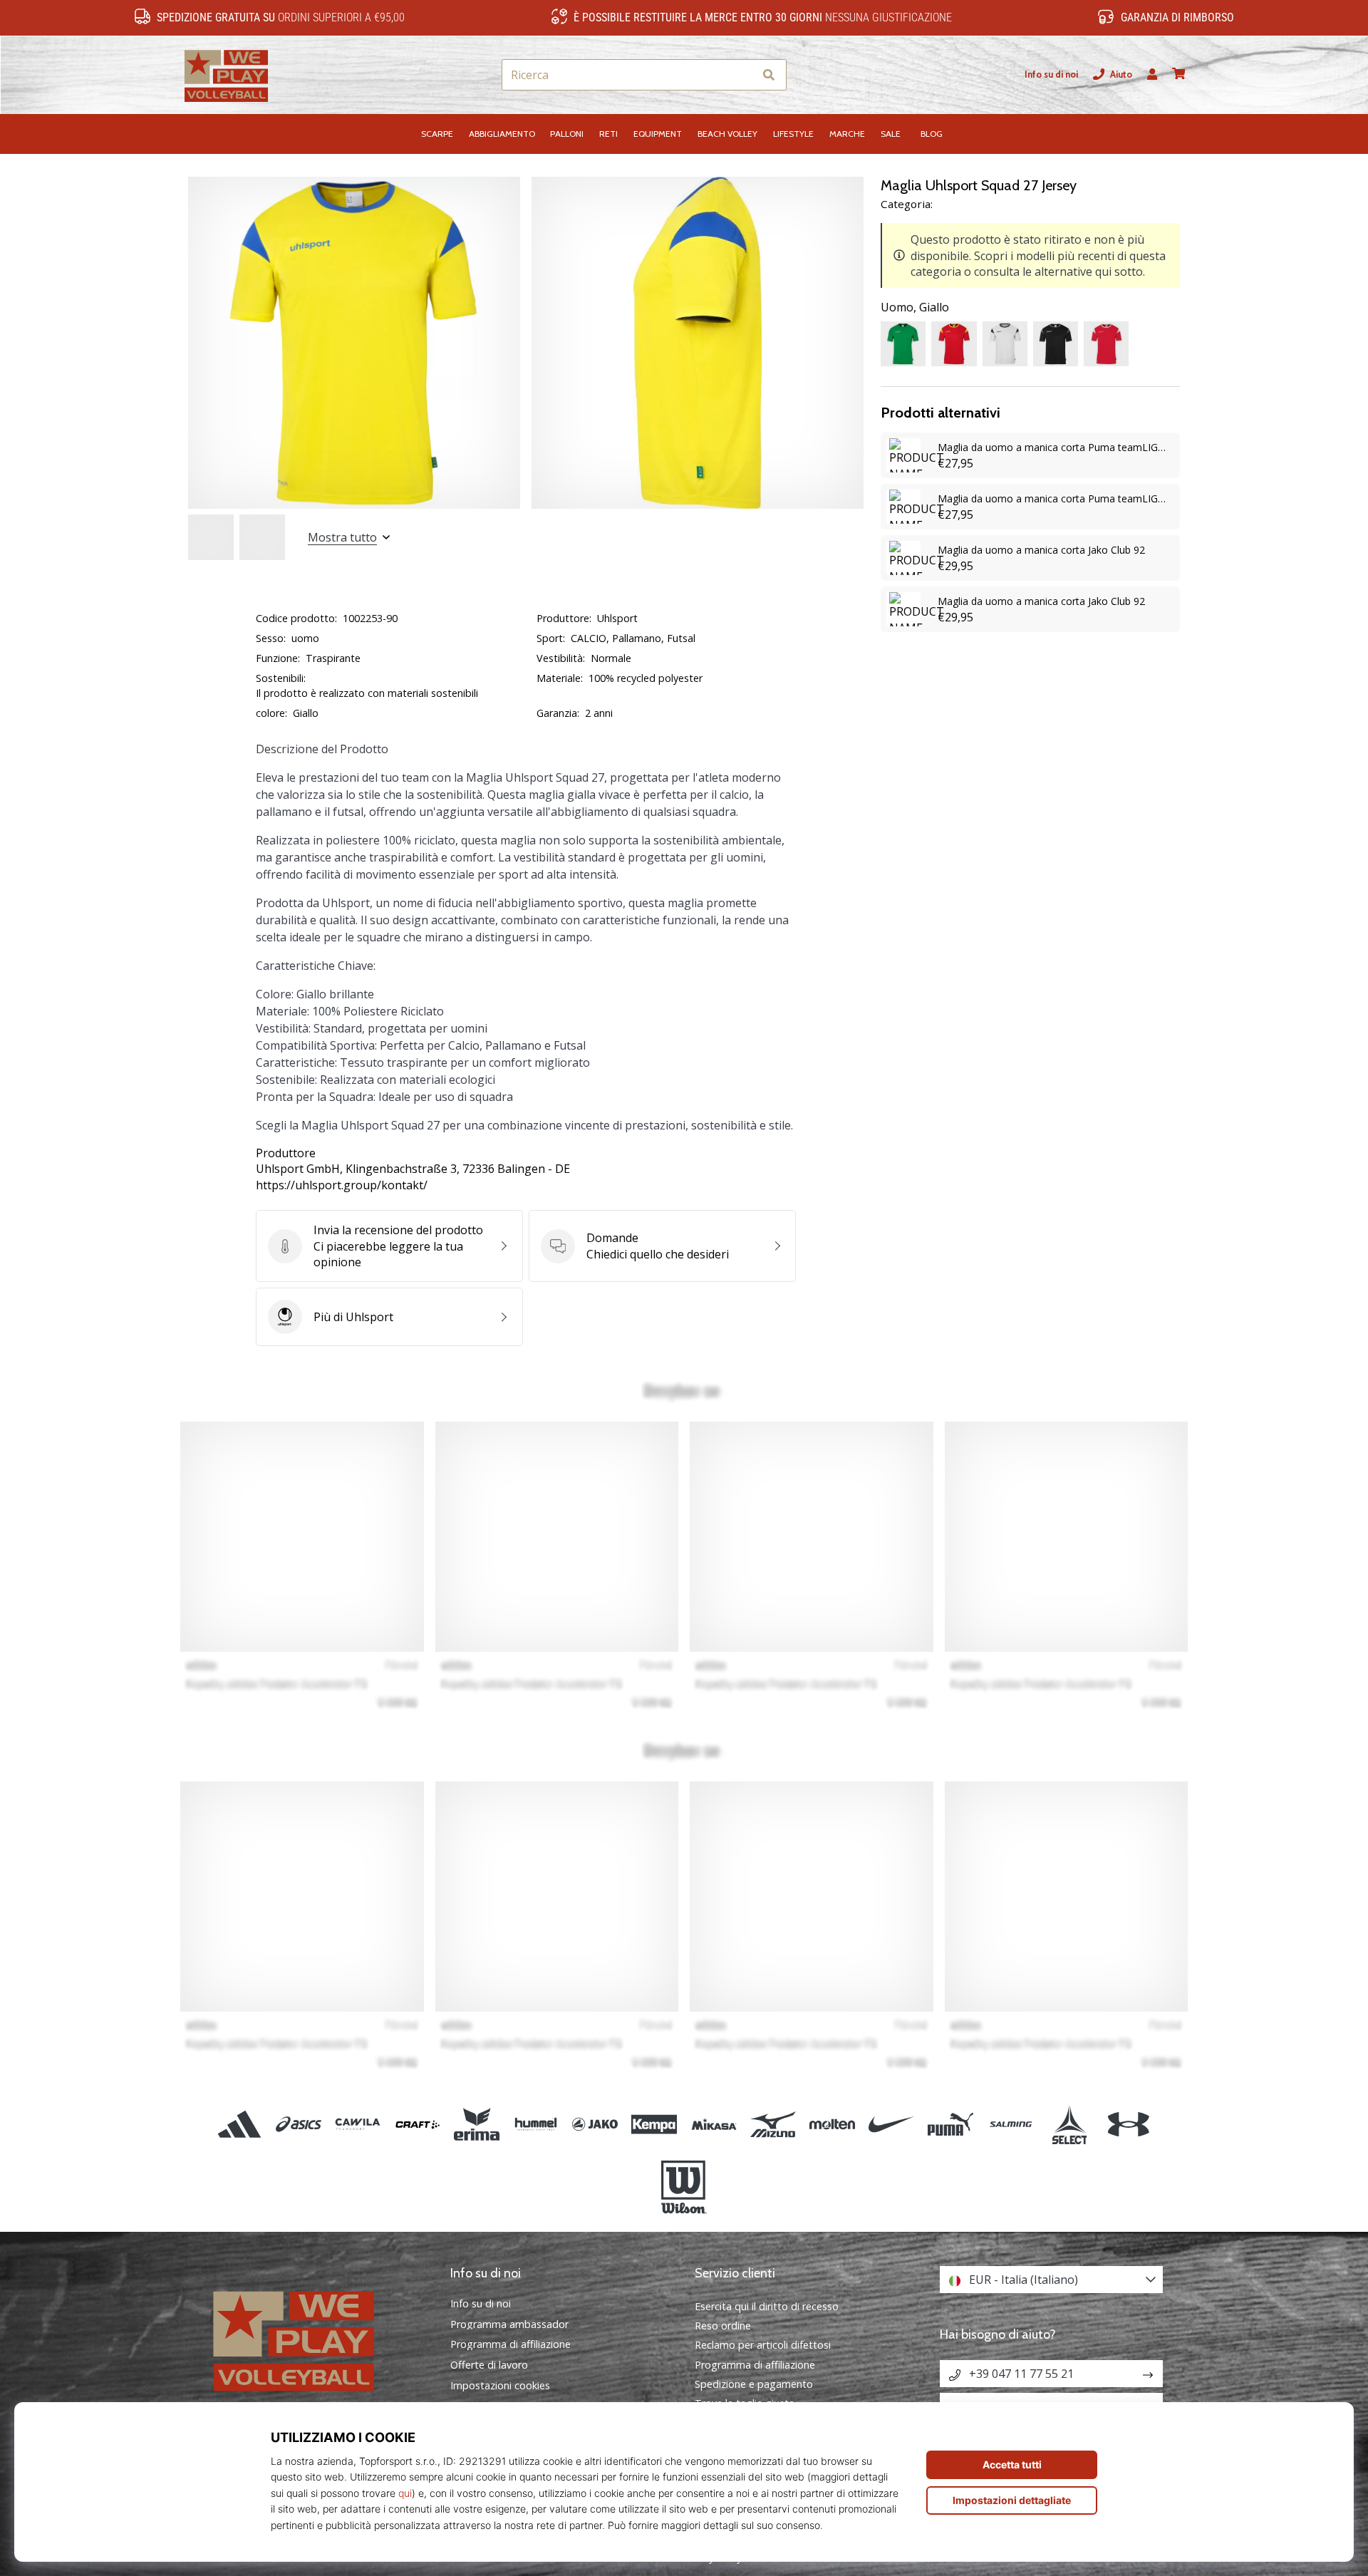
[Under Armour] (1128, 2124)
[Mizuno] (773, 2124)
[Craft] (417, 2124)
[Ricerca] (769, 75)
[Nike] (892, 2124)
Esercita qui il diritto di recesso (767, 2306)
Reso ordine (723, 2326)
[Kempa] (654, 2124)
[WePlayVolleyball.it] (317, 2339)
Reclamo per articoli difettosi (763, 2345)
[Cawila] (358, 2124)
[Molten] (832, 2124)
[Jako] (595, 2124)
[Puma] (951, 2124)
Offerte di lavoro (489, 2365)
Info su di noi (1051, 74)
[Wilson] (684, 2188)
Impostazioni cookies (500, 2386)
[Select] (1069, 2124)
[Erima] (476, 2124)
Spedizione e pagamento (754, 2384)
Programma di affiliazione (511, 2344)
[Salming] (1010, 2124)
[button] (743, 75)
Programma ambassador (509, 2324)
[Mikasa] (714, 2124)
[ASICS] (299, 2124)
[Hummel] (535, 2124)
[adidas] (240, 2124)
